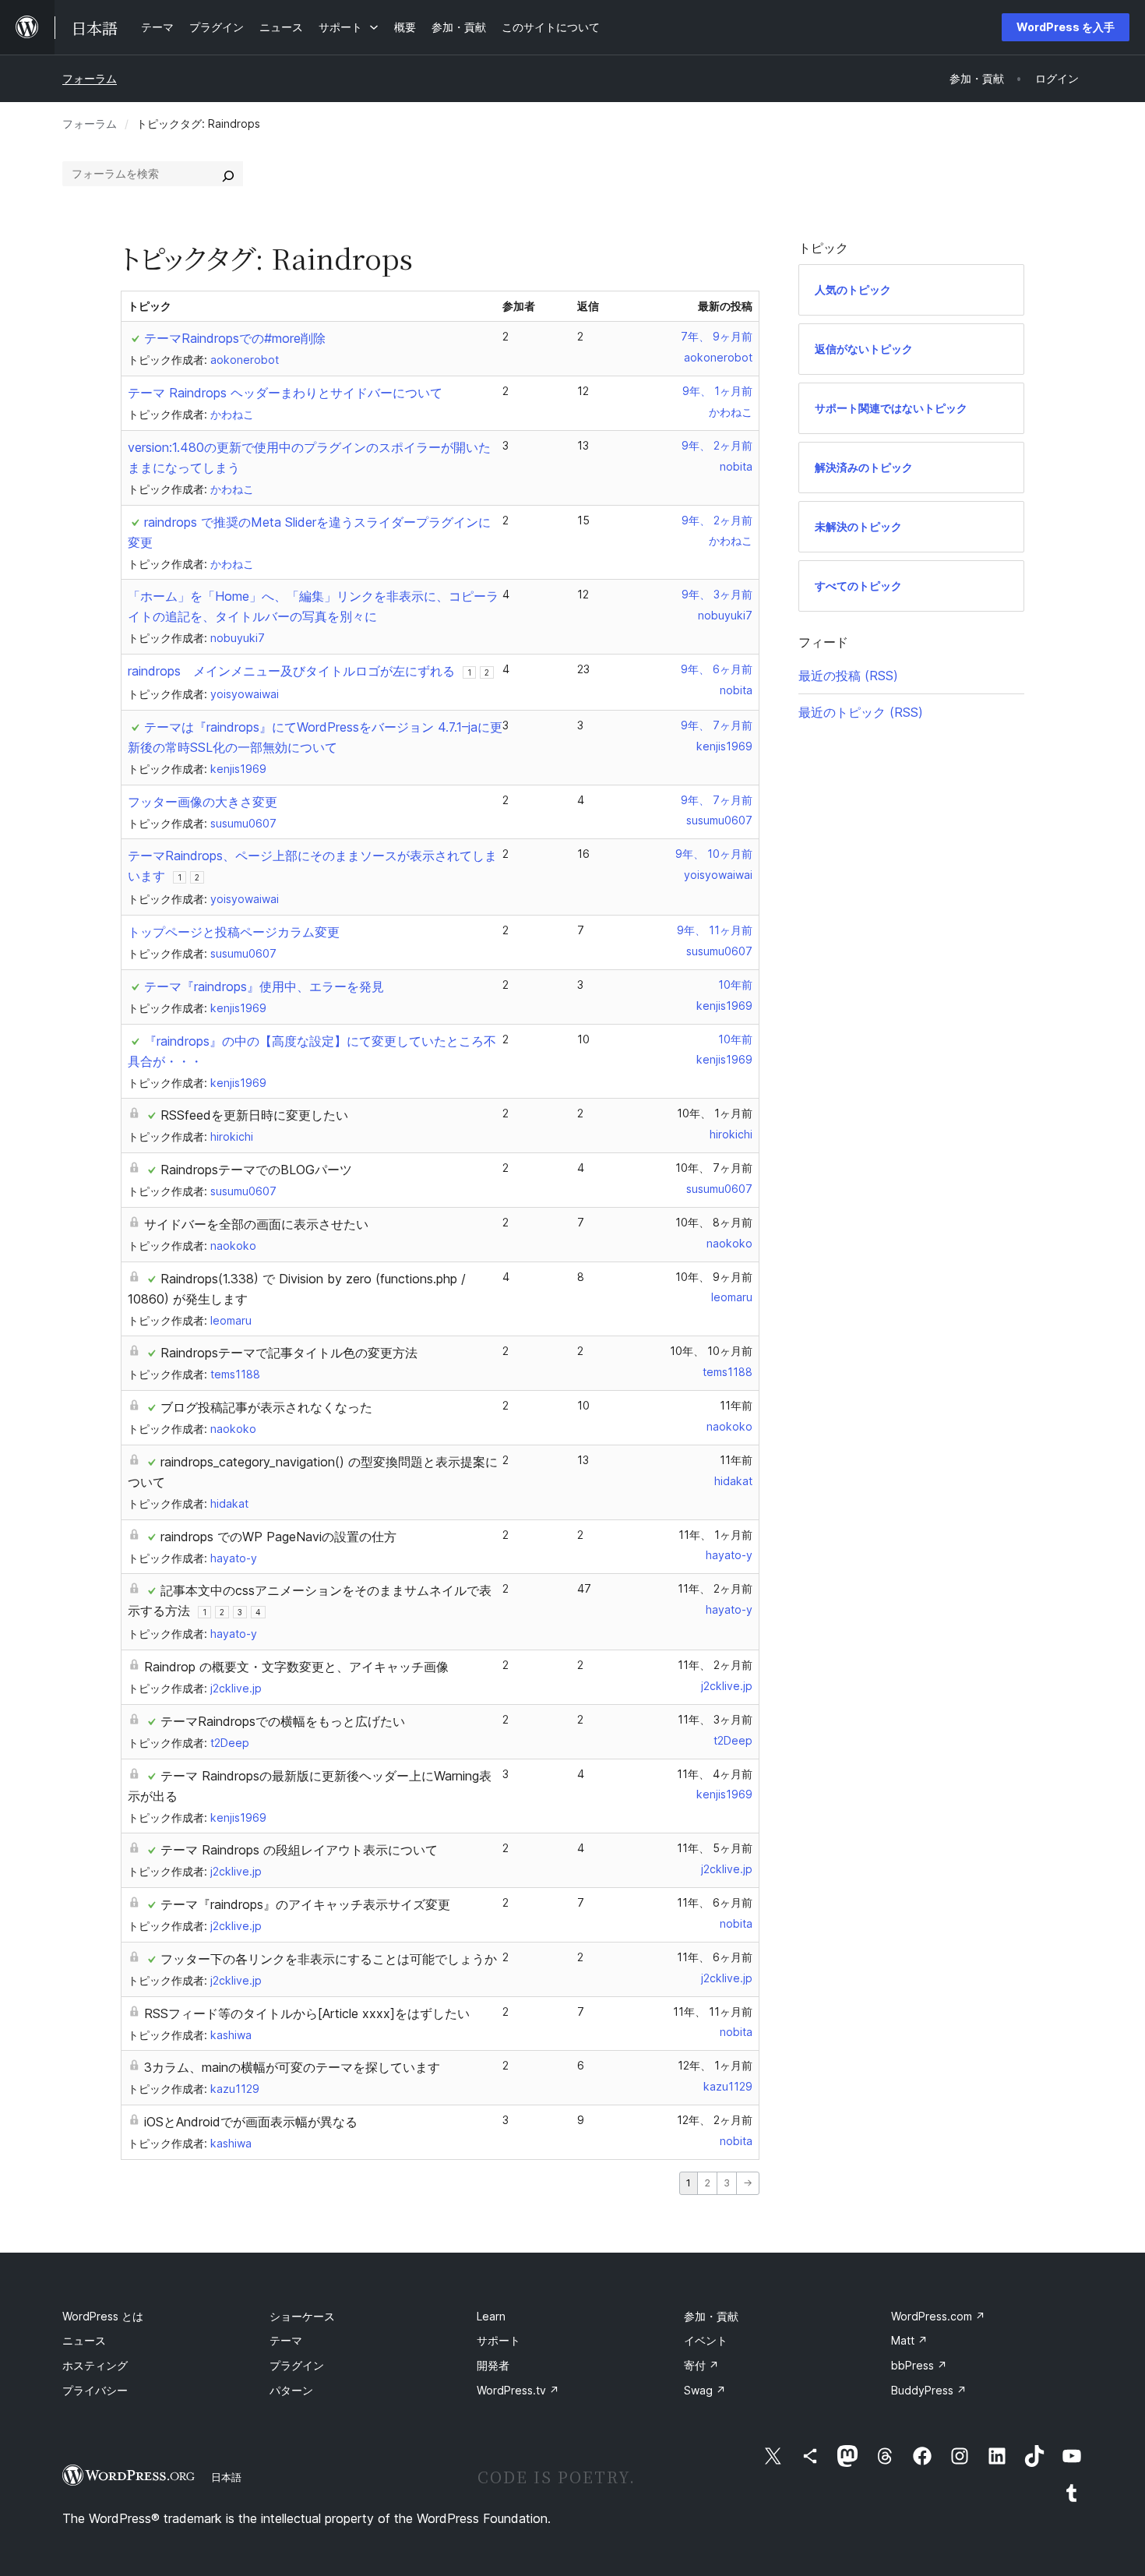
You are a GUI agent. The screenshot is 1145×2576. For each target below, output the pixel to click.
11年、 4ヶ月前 (715, 1774)
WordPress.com (938, 2316)
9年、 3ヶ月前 (717, 594)
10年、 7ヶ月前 (714, 1168)
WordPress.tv (518, 2390)
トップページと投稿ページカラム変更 (234, 932)
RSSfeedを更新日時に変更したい (254, 1115)
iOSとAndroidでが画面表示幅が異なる (251, 2122)
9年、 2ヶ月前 (717, 445)
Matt (909, 2340)
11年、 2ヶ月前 (715, 1588)
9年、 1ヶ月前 (717, 391)
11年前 (736, 1405)
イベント (706, 2340)
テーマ (286, 2340)
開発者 (493, 2365)
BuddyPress (929, 2390)
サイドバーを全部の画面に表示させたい (256, 1224)
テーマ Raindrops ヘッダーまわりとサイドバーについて (285, 393)
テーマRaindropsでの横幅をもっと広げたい (283, 1721)
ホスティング (95, 2365)
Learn (491, 2316)
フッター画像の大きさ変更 (203, 802)
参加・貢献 (711, 2316)
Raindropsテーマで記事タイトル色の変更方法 (289, 1353)
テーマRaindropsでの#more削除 (235, 338)
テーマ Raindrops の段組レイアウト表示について (299, 1850)
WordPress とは (103, 2316)
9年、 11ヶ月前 (715, 930)
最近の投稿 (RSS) (848, 676)
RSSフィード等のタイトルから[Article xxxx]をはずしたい (307, 2013)
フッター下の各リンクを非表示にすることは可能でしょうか (329, 1959)
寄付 (701, 2365)
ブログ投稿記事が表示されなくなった (266, 1407)
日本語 (226, 2477)
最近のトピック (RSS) (861, 712)
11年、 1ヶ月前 (715, 1535)
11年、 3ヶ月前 (715, 1719)
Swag (705, 2390)
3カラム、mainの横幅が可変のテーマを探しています (292, 2067)
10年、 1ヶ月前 (715, 1113)
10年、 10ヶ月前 (711, 1351)
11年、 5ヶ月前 (715, 1848)
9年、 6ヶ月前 (717, 669)
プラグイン (297, 2365)
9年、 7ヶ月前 (717, 725)
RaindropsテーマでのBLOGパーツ (256, 1170)
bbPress (919, 2365)
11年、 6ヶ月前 (715, 1902)
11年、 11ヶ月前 (713, 2011)
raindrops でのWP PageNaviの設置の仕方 (278, 1537)
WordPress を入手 (1066, 27)
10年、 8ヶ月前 (714, 1222)
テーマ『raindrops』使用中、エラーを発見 (264, 986)
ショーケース (302, 2316)
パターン (291, 2390)
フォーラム (90, 78)
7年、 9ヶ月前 (717, 336)
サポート (499, 2340)
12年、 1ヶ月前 (715, 2065)
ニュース (84, 2340)
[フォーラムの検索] (228, 174)
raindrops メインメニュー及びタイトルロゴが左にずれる (291, 671)
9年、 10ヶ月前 (714, 854)
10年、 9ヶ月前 (714, 1277)
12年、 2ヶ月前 (715, 2120)
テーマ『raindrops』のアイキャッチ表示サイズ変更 (305, 1904)
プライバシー (95, 2390)
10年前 (735, 985)
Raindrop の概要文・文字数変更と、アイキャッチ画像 (296, 1667)
